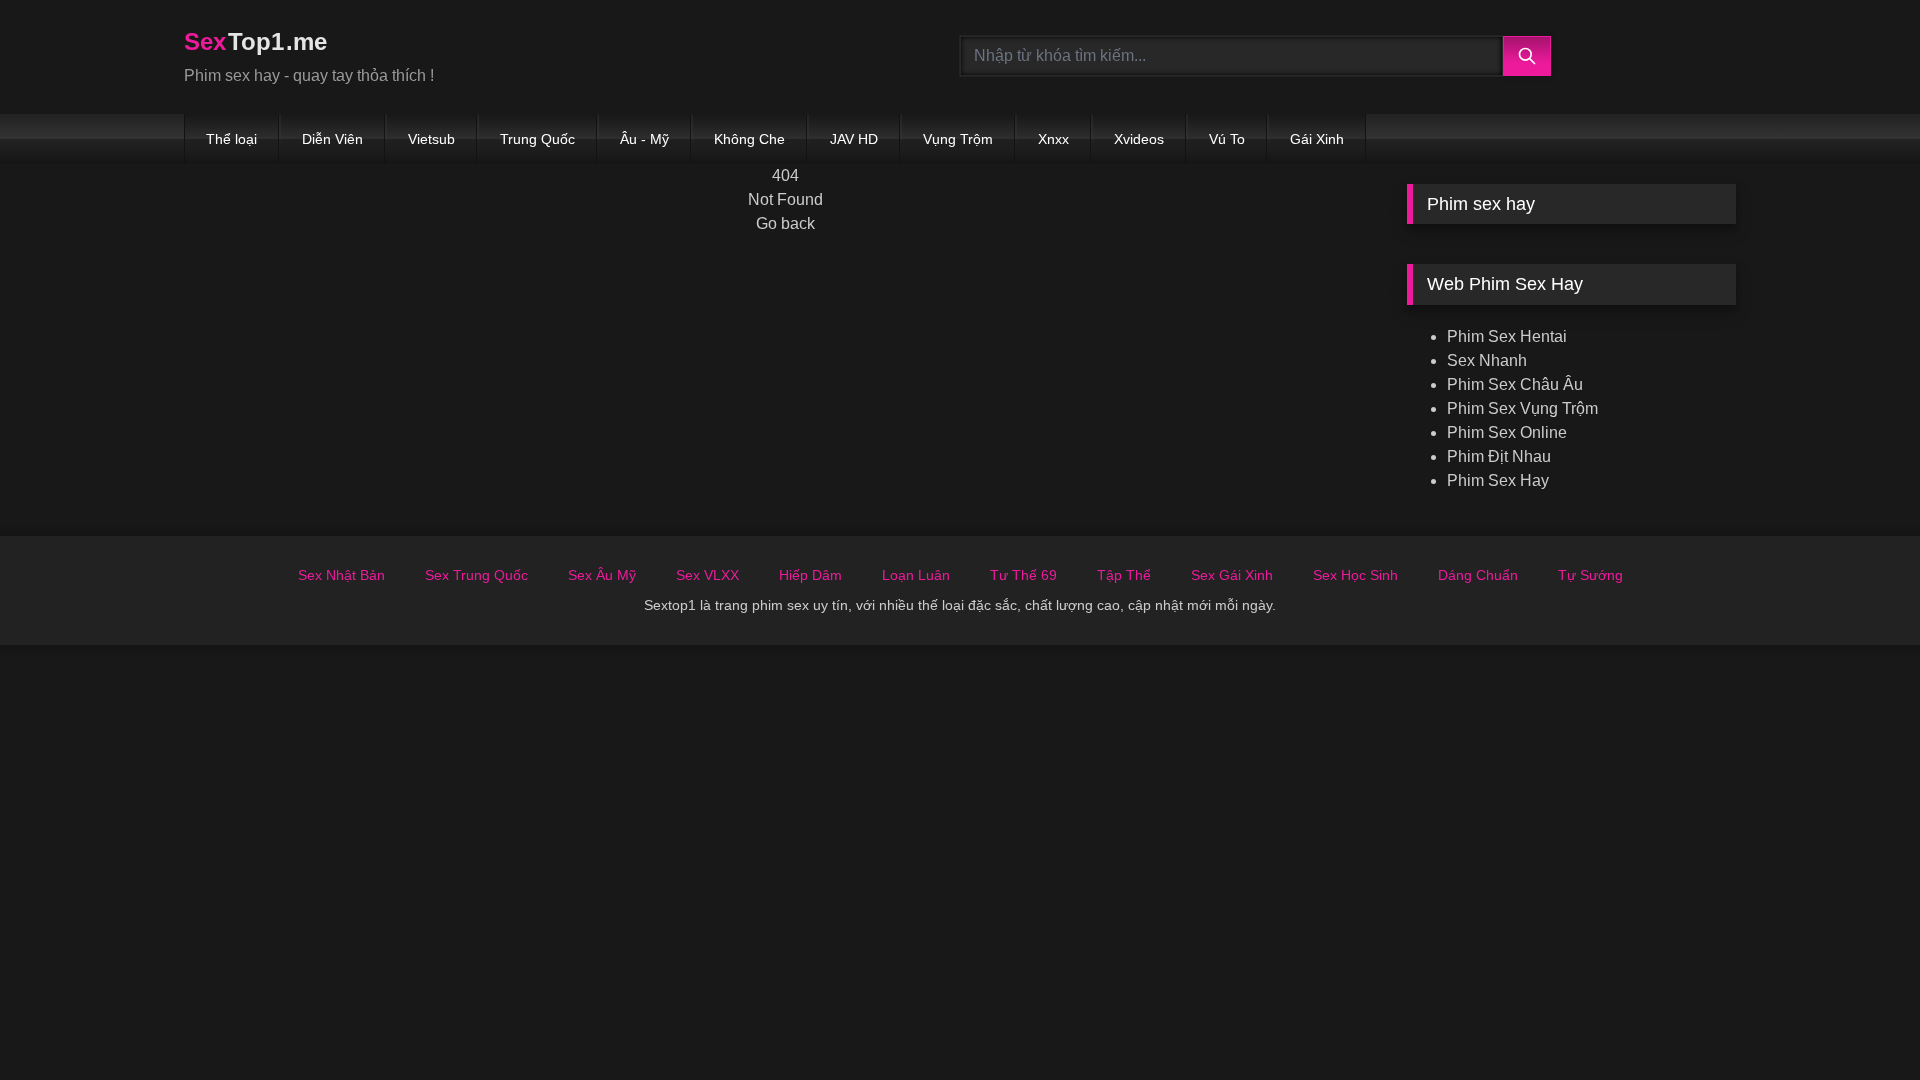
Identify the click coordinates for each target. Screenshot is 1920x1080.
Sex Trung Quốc (476, 575)
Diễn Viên (332, 139)
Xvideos (1139, 139)
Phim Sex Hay (1498, 480)
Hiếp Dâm (810, 575)
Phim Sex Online (1507, 432)
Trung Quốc (537, 139)
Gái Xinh (1317, 139)
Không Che (749, 139)
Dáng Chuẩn (1478, 575)
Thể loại (231, 139)
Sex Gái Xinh (1232, 575)
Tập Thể (1124, 575)
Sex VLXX (707, 575)
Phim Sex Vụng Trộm (1522, 408)
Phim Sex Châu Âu (1515, 384)
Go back (785, 223)
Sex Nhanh (1487, 360)
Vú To (1227, 139)
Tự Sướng (1590, 575)
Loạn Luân (916, 575)
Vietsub (431, 139)
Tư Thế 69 (1023, 575)
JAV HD (854, 139)
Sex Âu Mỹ (602, 575)
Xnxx (1053, 139)
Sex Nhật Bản (341, 575)
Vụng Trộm (958, 139)
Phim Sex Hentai (1507, 336)
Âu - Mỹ (644, 139)
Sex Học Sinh (1355, 575)
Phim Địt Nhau (1499, 456)
